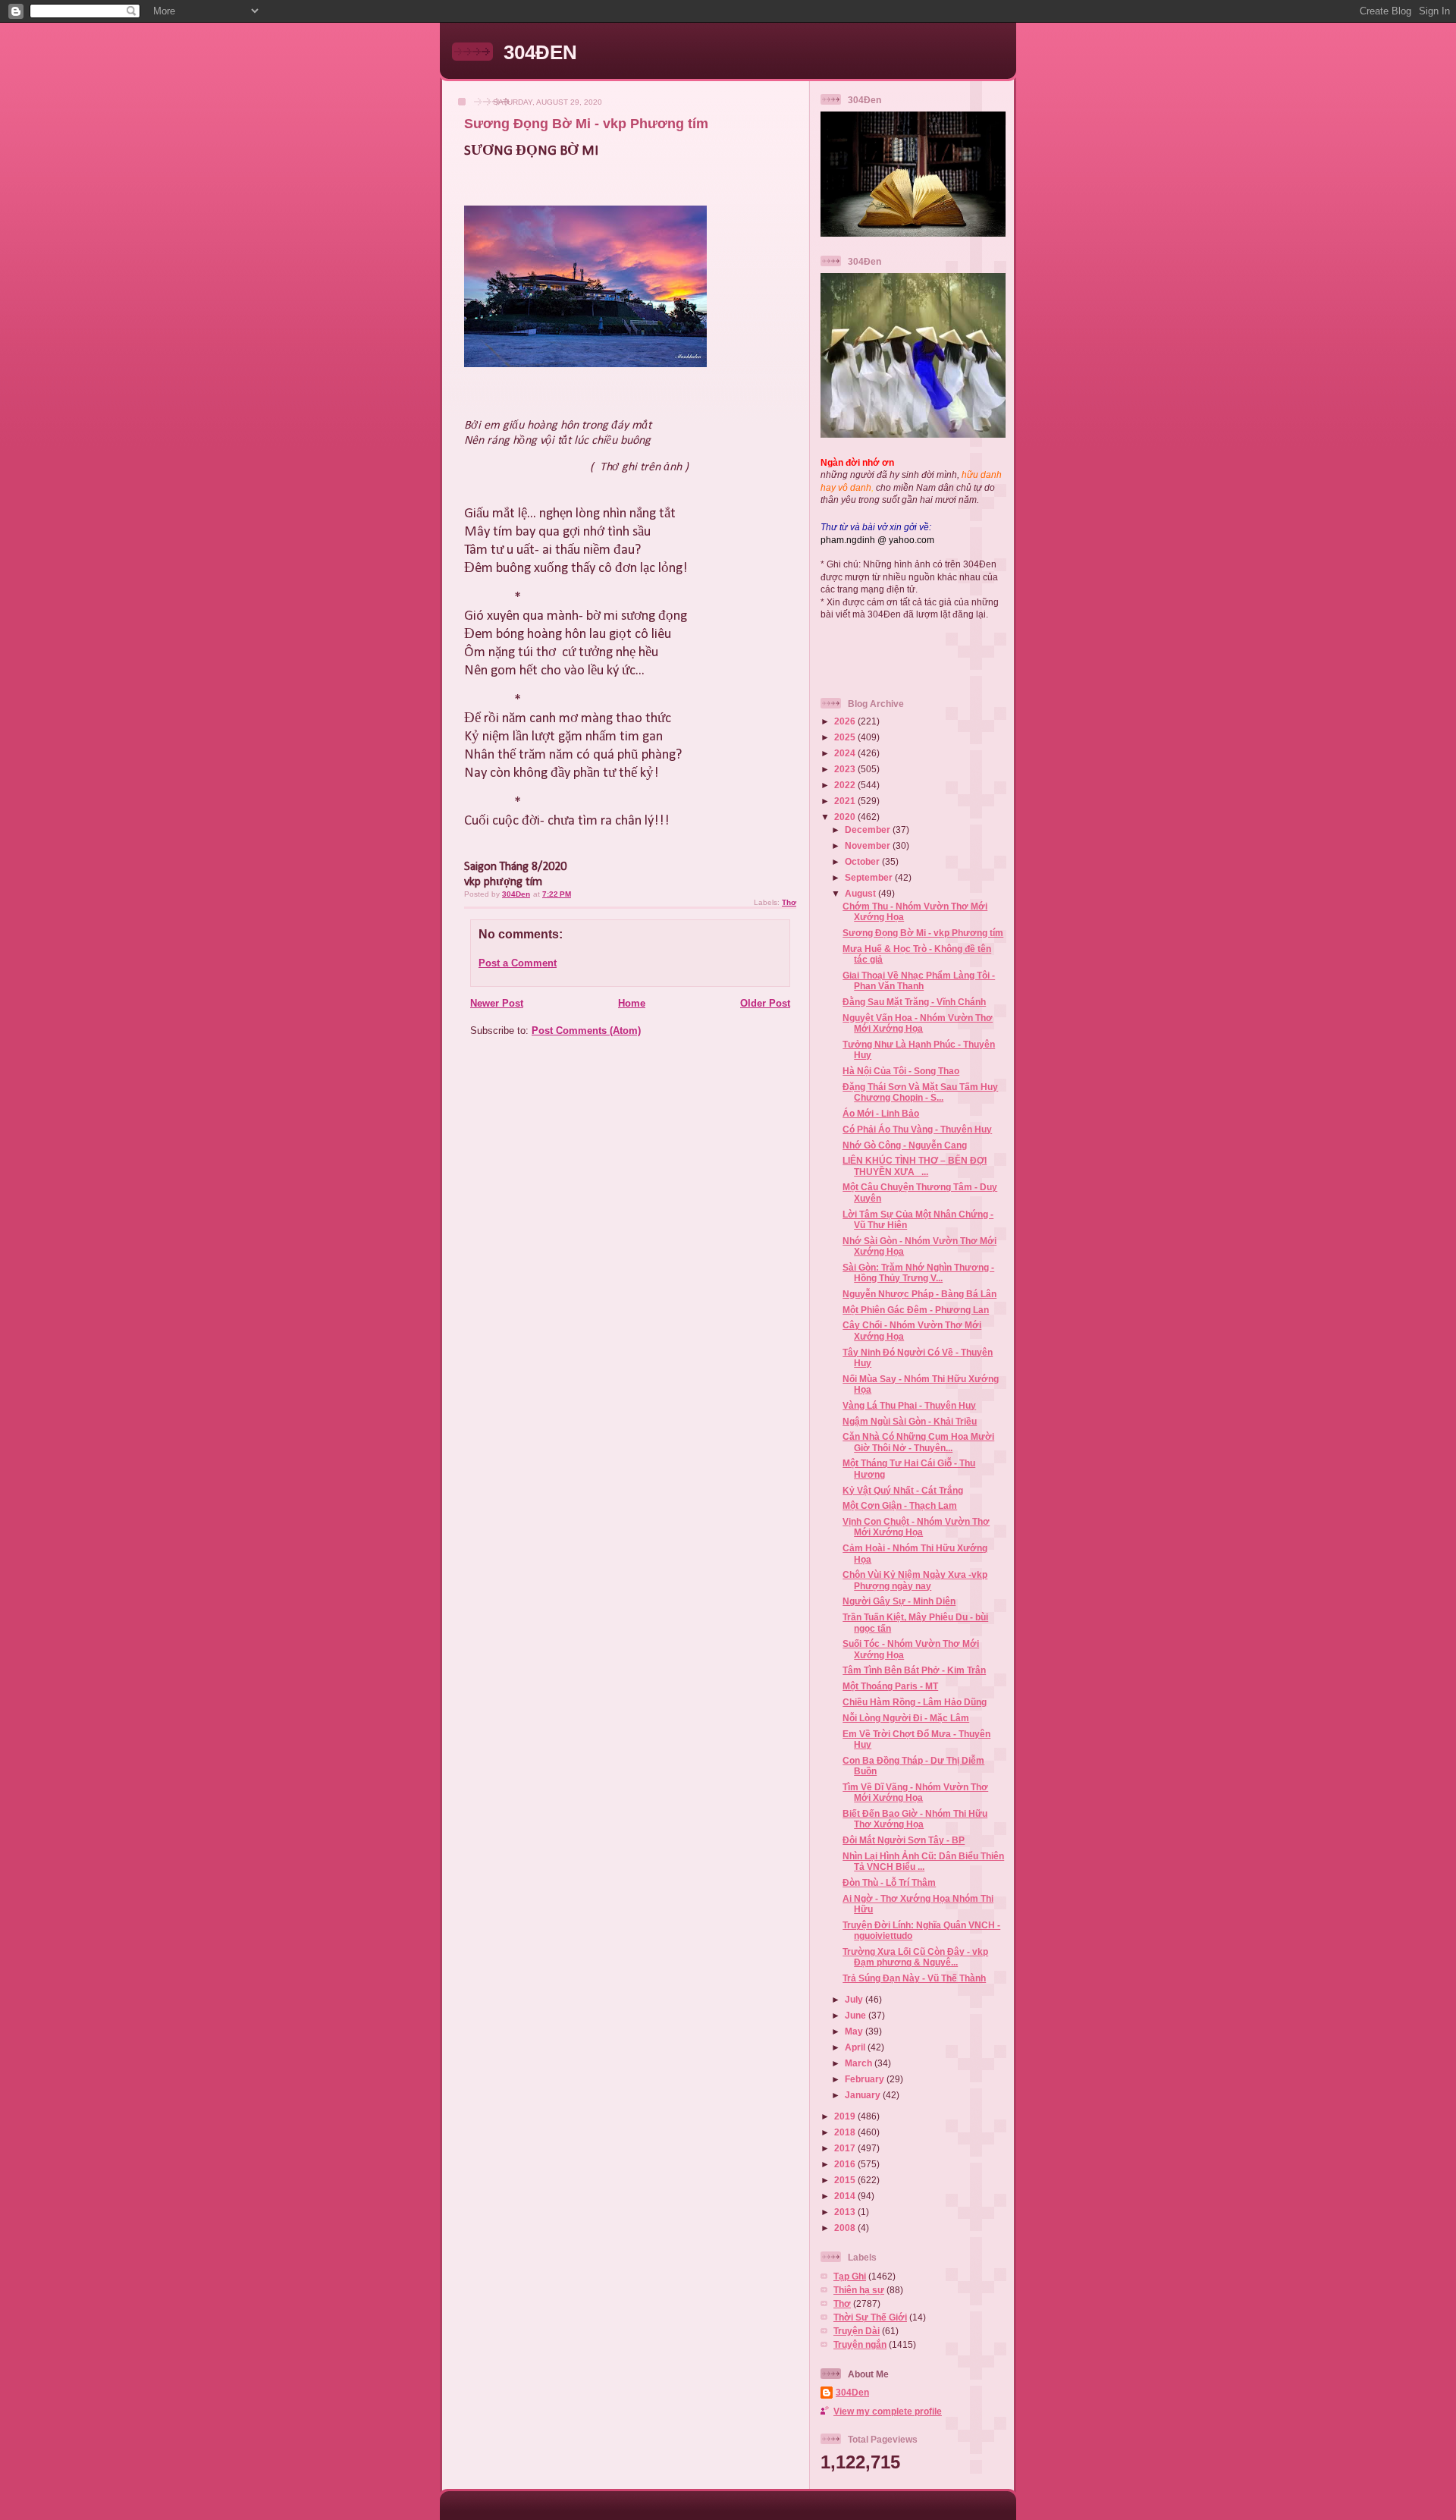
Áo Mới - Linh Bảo (881, 1113)
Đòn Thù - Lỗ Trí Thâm (889, 1882)
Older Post (765, 1003)
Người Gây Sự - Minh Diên (899, 1601)
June (857, 2015)
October (863, 861)
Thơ (789, 902)
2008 (846, 2228)
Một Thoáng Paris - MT (890, 1686)
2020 (846, 817)
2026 (846, 721)
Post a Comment (518, 963)
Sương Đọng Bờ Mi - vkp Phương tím (923, 933)
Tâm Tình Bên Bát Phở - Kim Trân (914, 1670)
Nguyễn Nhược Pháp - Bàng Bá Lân (919, 1294)
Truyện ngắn (860, 2344)
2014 (846, 2196)
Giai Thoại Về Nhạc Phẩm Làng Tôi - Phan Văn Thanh (919, 980)
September (870, 877)
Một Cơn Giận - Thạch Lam (900, 1505)
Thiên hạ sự (859, 2290)
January (864, 2095)
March (860, 2063)
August (861, 893)
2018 (846, 2132)
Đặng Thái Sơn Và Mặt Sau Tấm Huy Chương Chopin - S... (920, 1092)
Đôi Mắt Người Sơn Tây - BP (904, 1840)
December (869, 830)
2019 (846, 2116)
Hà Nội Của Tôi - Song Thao (901, 1071)
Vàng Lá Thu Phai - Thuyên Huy (909, 1405)
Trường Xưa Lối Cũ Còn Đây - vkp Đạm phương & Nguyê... (915, 1957)
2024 (846, 753)
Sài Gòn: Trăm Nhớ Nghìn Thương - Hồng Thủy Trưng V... (918, 1273)
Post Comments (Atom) (586, 1031)
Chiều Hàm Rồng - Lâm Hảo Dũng (915, 1702)
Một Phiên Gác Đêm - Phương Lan (916, 1310)
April (856, 2047)
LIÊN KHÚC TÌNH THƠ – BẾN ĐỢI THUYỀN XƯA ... (915, 1166)
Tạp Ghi (850, 2276)
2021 (846, 801)
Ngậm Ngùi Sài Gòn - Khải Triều (910, 1421)
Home (632, 1003)
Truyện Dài (857, 2331)
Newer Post (497, 1003)
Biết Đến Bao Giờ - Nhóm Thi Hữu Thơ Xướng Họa (915, 1819)
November (869, 845)
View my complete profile (888, 2411)
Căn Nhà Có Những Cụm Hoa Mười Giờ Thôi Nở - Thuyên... (918, 1442)
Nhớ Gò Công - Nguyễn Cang (905, 1145)
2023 (846, 769)
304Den (852, 2392)
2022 (846, 785)
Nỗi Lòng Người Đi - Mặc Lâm (906, 1718)
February (866, 2079)
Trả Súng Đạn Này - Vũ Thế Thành (914, 1978)
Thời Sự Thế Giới (870, 2317)
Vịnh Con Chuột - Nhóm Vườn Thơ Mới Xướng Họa (916, 1527)
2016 (846, 2164)
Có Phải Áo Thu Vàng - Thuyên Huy (917, 1129)
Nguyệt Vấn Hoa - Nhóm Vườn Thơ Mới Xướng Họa (918, 1023)
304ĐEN (540, 52)
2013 (846, 2212)
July (855, 1999)
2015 (846, 2180)
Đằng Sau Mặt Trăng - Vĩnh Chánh (914, 1002)
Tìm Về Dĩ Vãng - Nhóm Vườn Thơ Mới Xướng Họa (915, 1792)
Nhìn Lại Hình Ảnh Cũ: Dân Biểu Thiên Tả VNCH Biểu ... (923, 1861)
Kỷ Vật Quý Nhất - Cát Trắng (903, 1490)
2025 (846, 737)
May (855, 2031)
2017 (846, 2148)
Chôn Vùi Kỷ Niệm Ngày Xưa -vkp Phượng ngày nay (915, 1580)
